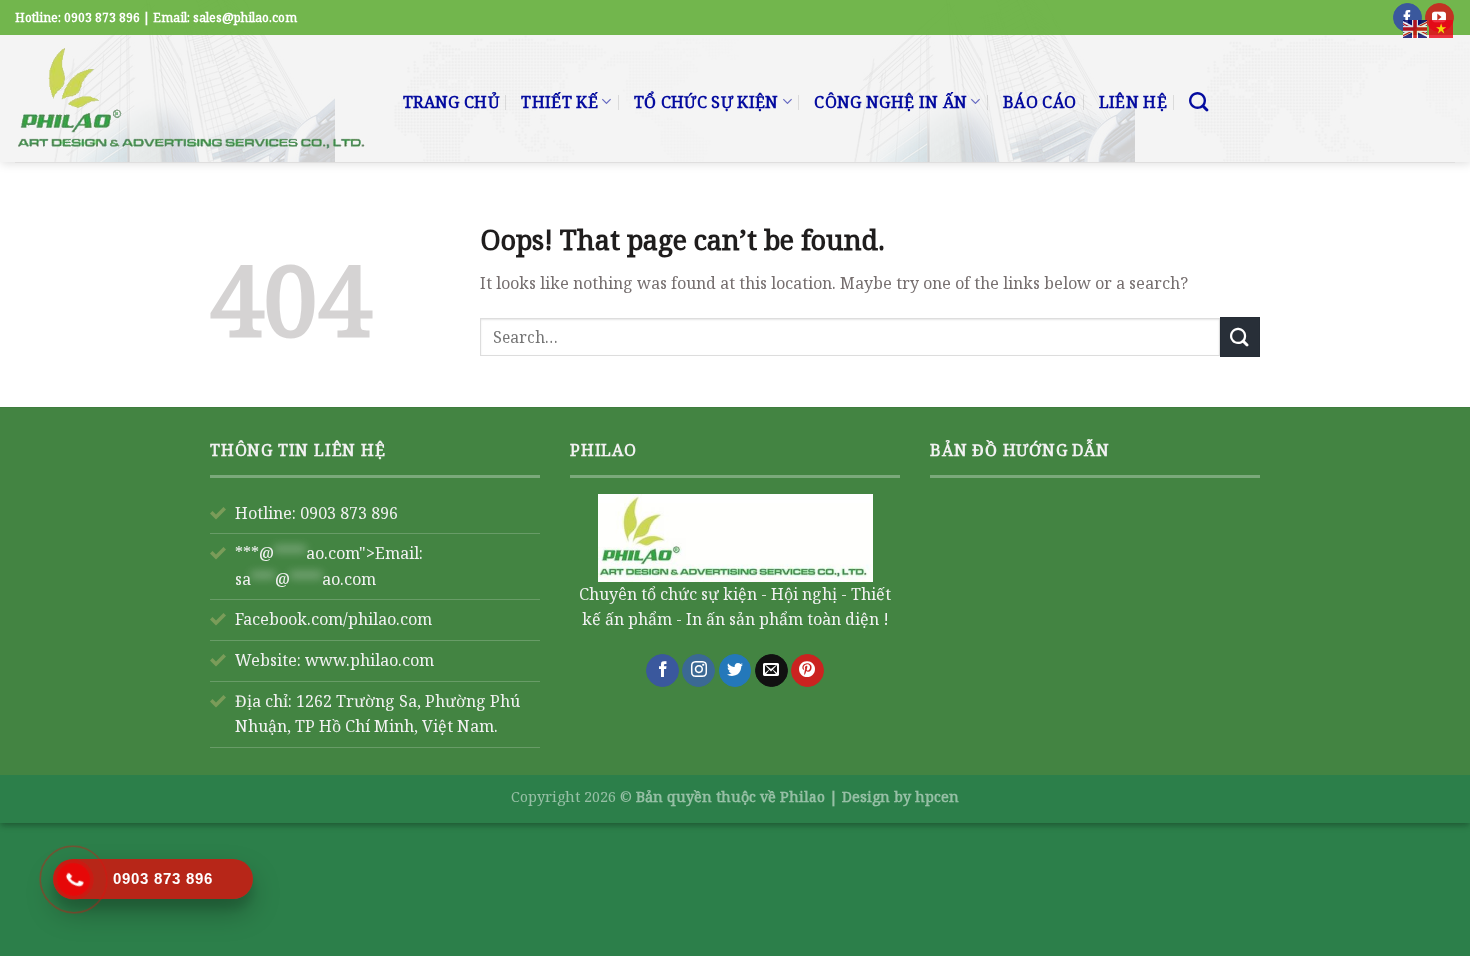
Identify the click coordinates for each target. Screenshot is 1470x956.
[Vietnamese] (1442, 27)
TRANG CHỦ (451, 102)
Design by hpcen (900, 796)
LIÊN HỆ (1133, 102)
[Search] (1198, 101)
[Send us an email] (771, 671)
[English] (1416, 27)
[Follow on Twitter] (735, 671)
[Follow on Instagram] (698, 671)
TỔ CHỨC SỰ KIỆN (706, 102)
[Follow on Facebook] (662, 671)
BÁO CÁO (1039, 102)
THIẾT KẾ (559, 102)
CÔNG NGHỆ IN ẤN (890, 102)
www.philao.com (369, 660)
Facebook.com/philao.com (333, 619)
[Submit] (1240, 336)
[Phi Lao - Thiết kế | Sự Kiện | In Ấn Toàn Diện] (194, 98)
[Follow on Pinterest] (807, 671)
